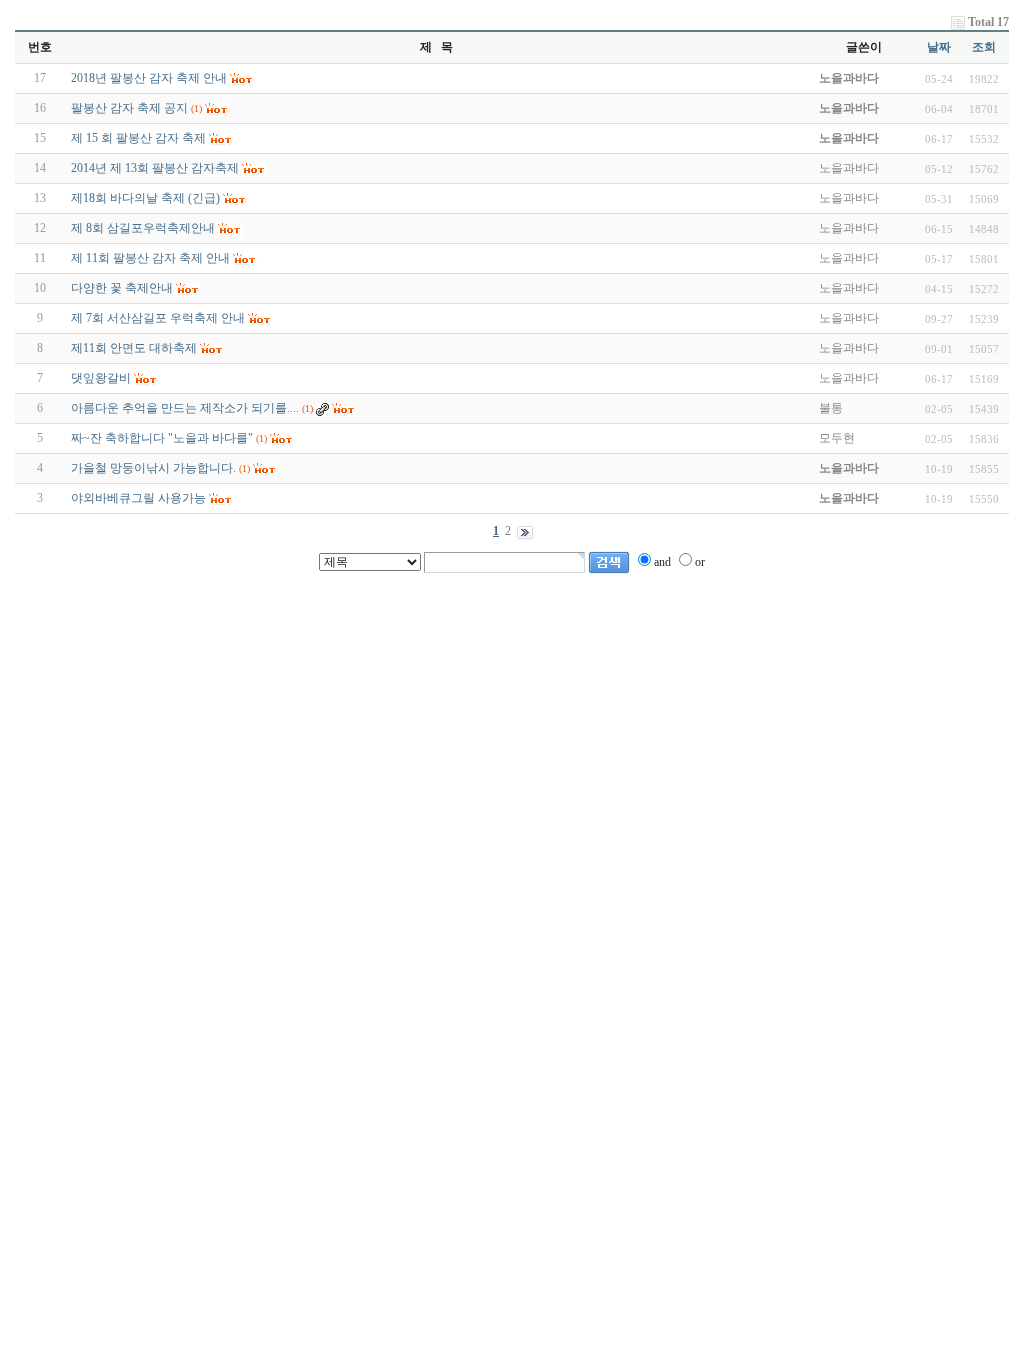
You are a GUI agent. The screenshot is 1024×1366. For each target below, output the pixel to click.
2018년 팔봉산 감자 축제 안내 (149, 78)
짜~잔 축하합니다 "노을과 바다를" (162, 438)
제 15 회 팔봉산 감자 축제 (138, 138)
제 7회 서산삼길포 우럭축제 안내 (158, 318)
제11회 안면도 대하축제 (134, 348)
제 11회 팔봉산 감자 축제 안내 (150, 258)
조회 (984, 47)
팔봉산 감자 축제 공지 (129, 108)
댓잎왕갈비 (101, 378)
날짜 (939, 47)
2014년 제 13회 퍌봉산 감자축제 (155, 168)
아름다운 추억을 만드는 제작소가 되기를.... (185, 408)
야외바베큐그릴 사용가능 (138, 498)
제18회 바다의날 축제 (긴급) (145, 198)
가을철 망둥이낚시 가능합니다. (153, 468)
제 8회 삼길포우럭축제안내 (143, 228)
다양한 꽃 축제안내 (122, 288)
